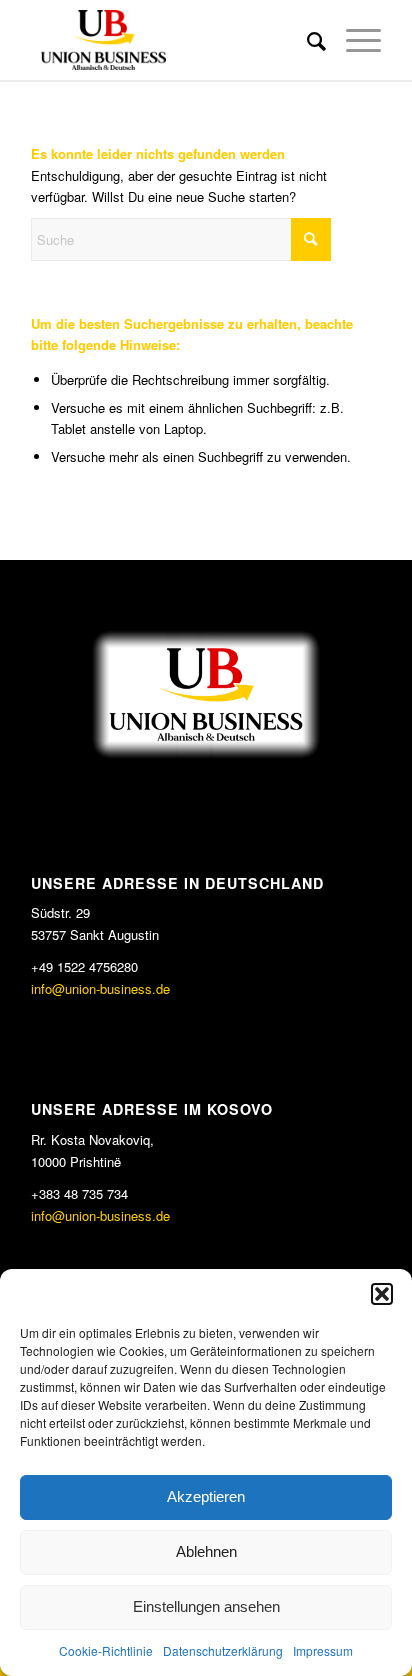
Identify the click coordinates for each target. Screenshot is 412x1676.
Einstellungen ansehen (206, 1606)
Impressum (323, 1650)
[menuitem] (306, 40)
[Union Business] (171, 40)
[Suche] (306, 40)
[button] (382, 1294)
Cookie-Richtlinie (106, 1650)
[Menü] (353, 40)
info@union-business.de (100, 988)
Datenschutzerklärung (223, 1650)
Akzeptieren (206, 1496)
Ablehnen (206, 1551)
